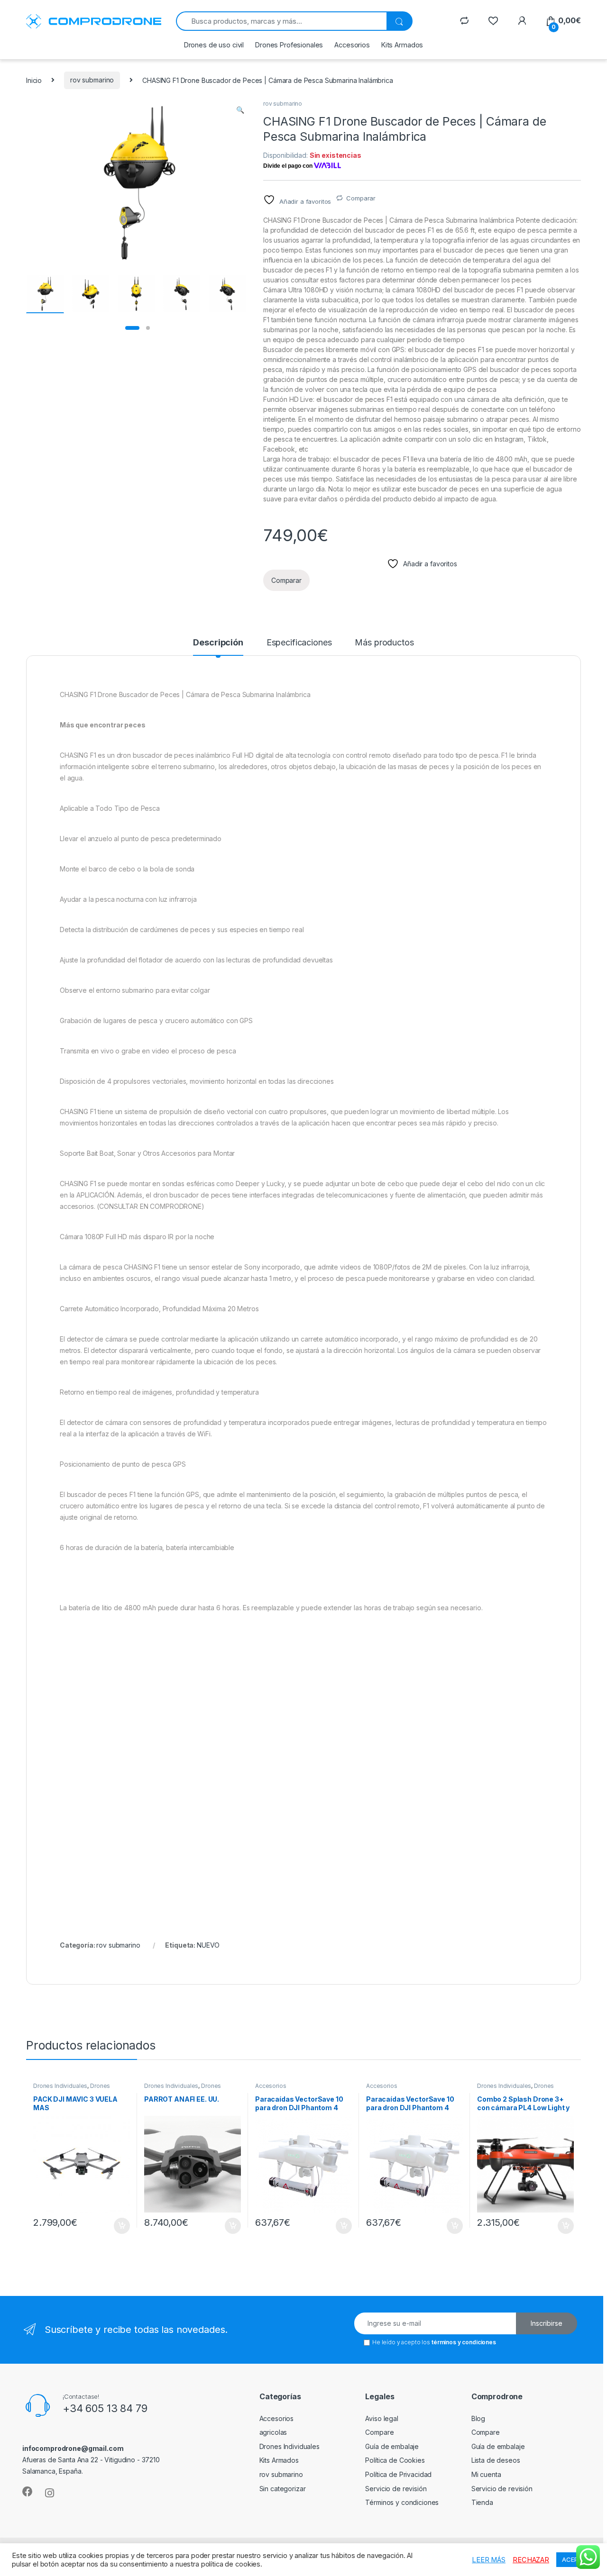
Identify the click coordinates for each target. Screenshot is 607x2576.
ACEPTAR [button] (576, 2559)
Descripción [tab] (218, 643)
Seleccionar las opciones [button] (112, 2226)
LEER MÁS (489, 2560)
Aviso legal (382, 2418)
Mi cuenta (486, 2474)
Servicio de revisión (396, 2489)
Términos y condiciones (402, 2502)
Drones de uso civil (214, 45)
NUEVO (208, 1945)
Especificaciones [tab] (299, 643)
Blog (478, 2418)
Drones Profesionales (289, 45)
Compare (379, 2432)
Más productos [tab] (384, 643)
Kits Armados (402, 45)
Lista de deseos (496, 2460)
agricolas (273, 2432)
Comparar (361, 198)
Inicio (34, 80)
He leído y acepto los (434, 2342)
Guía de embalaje (392, 2446)
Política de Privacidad (398, 2474)
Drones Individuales (60, 2086)
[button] (240, 110)
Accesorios (352, 45)
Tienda (482, 2502)
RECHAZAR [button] (531, 2560)
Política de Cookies (395, 2460)
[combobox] (281, 21)
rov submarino (92, 80)
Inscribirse (547, 2323)
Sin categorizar (283, 2489)
